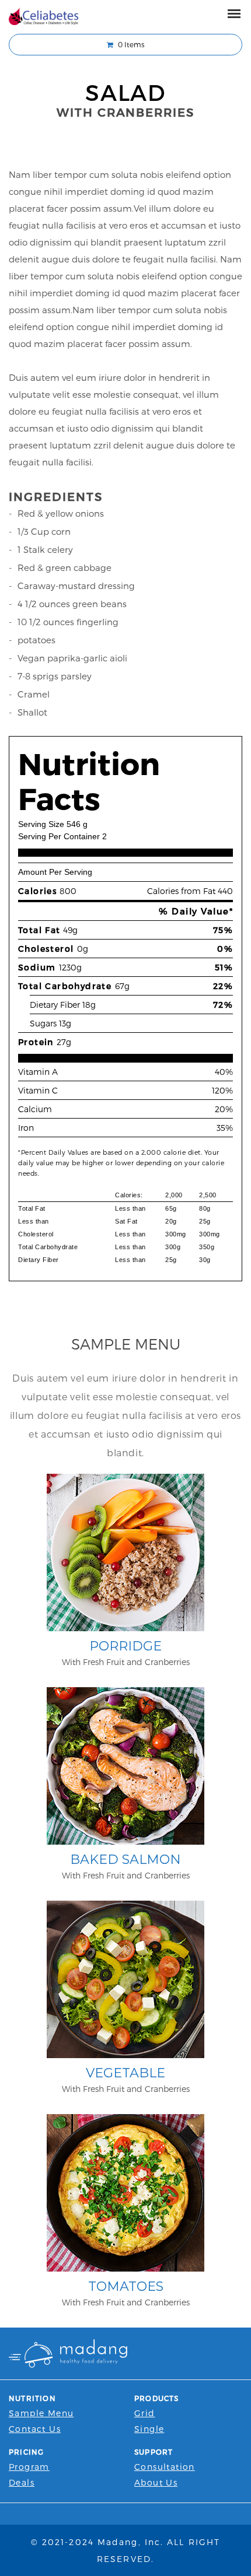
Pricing (26, 2452)
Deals (22, 2482)
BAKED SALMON (125, 1860)
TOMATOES (126, 2286)
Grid (145, 2413)
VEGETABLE (125, 2073)
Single (149, 2429)
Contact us (35, 2429)
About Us (156, 2482)
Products (157, 2398)
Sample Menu (41, 2413)
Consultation (165, 2467)
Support (154, 2452)
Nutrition (32, 2398)
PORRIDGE (125, 1646)
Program (29, 2467)
